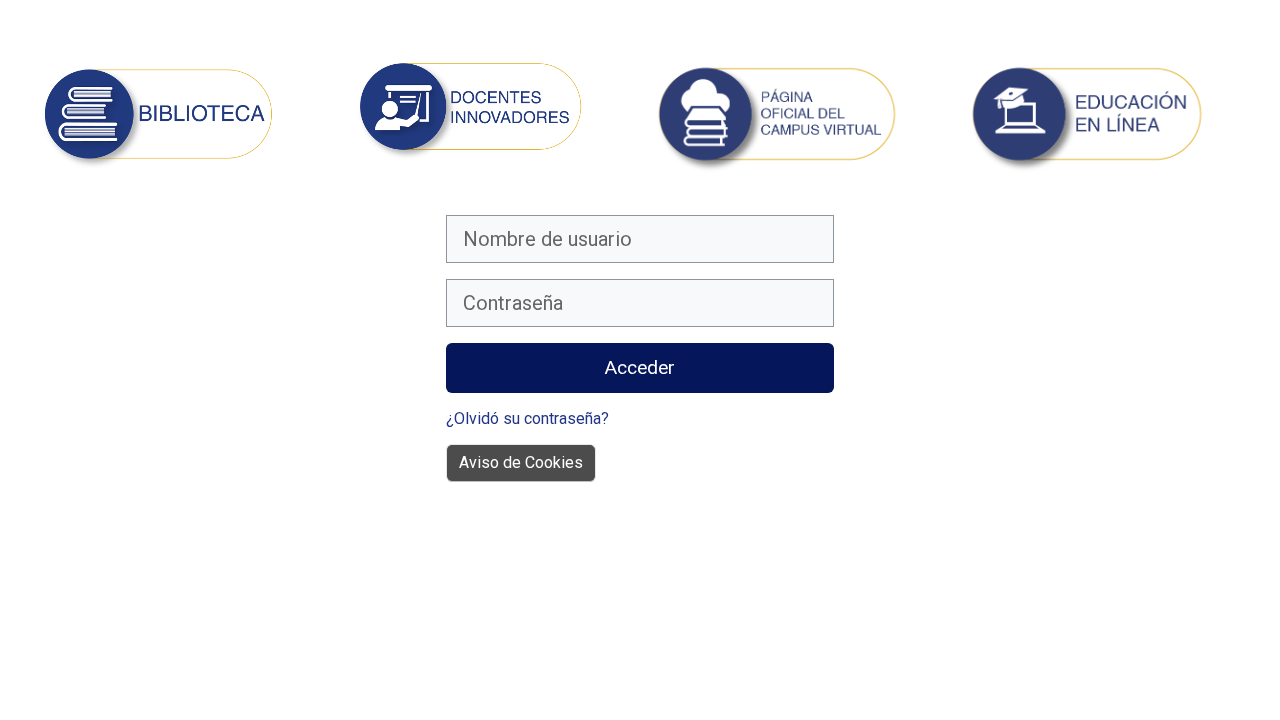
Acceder (639, 367)
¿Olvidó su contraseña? (527, 418)
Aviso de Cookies (521, 462)
